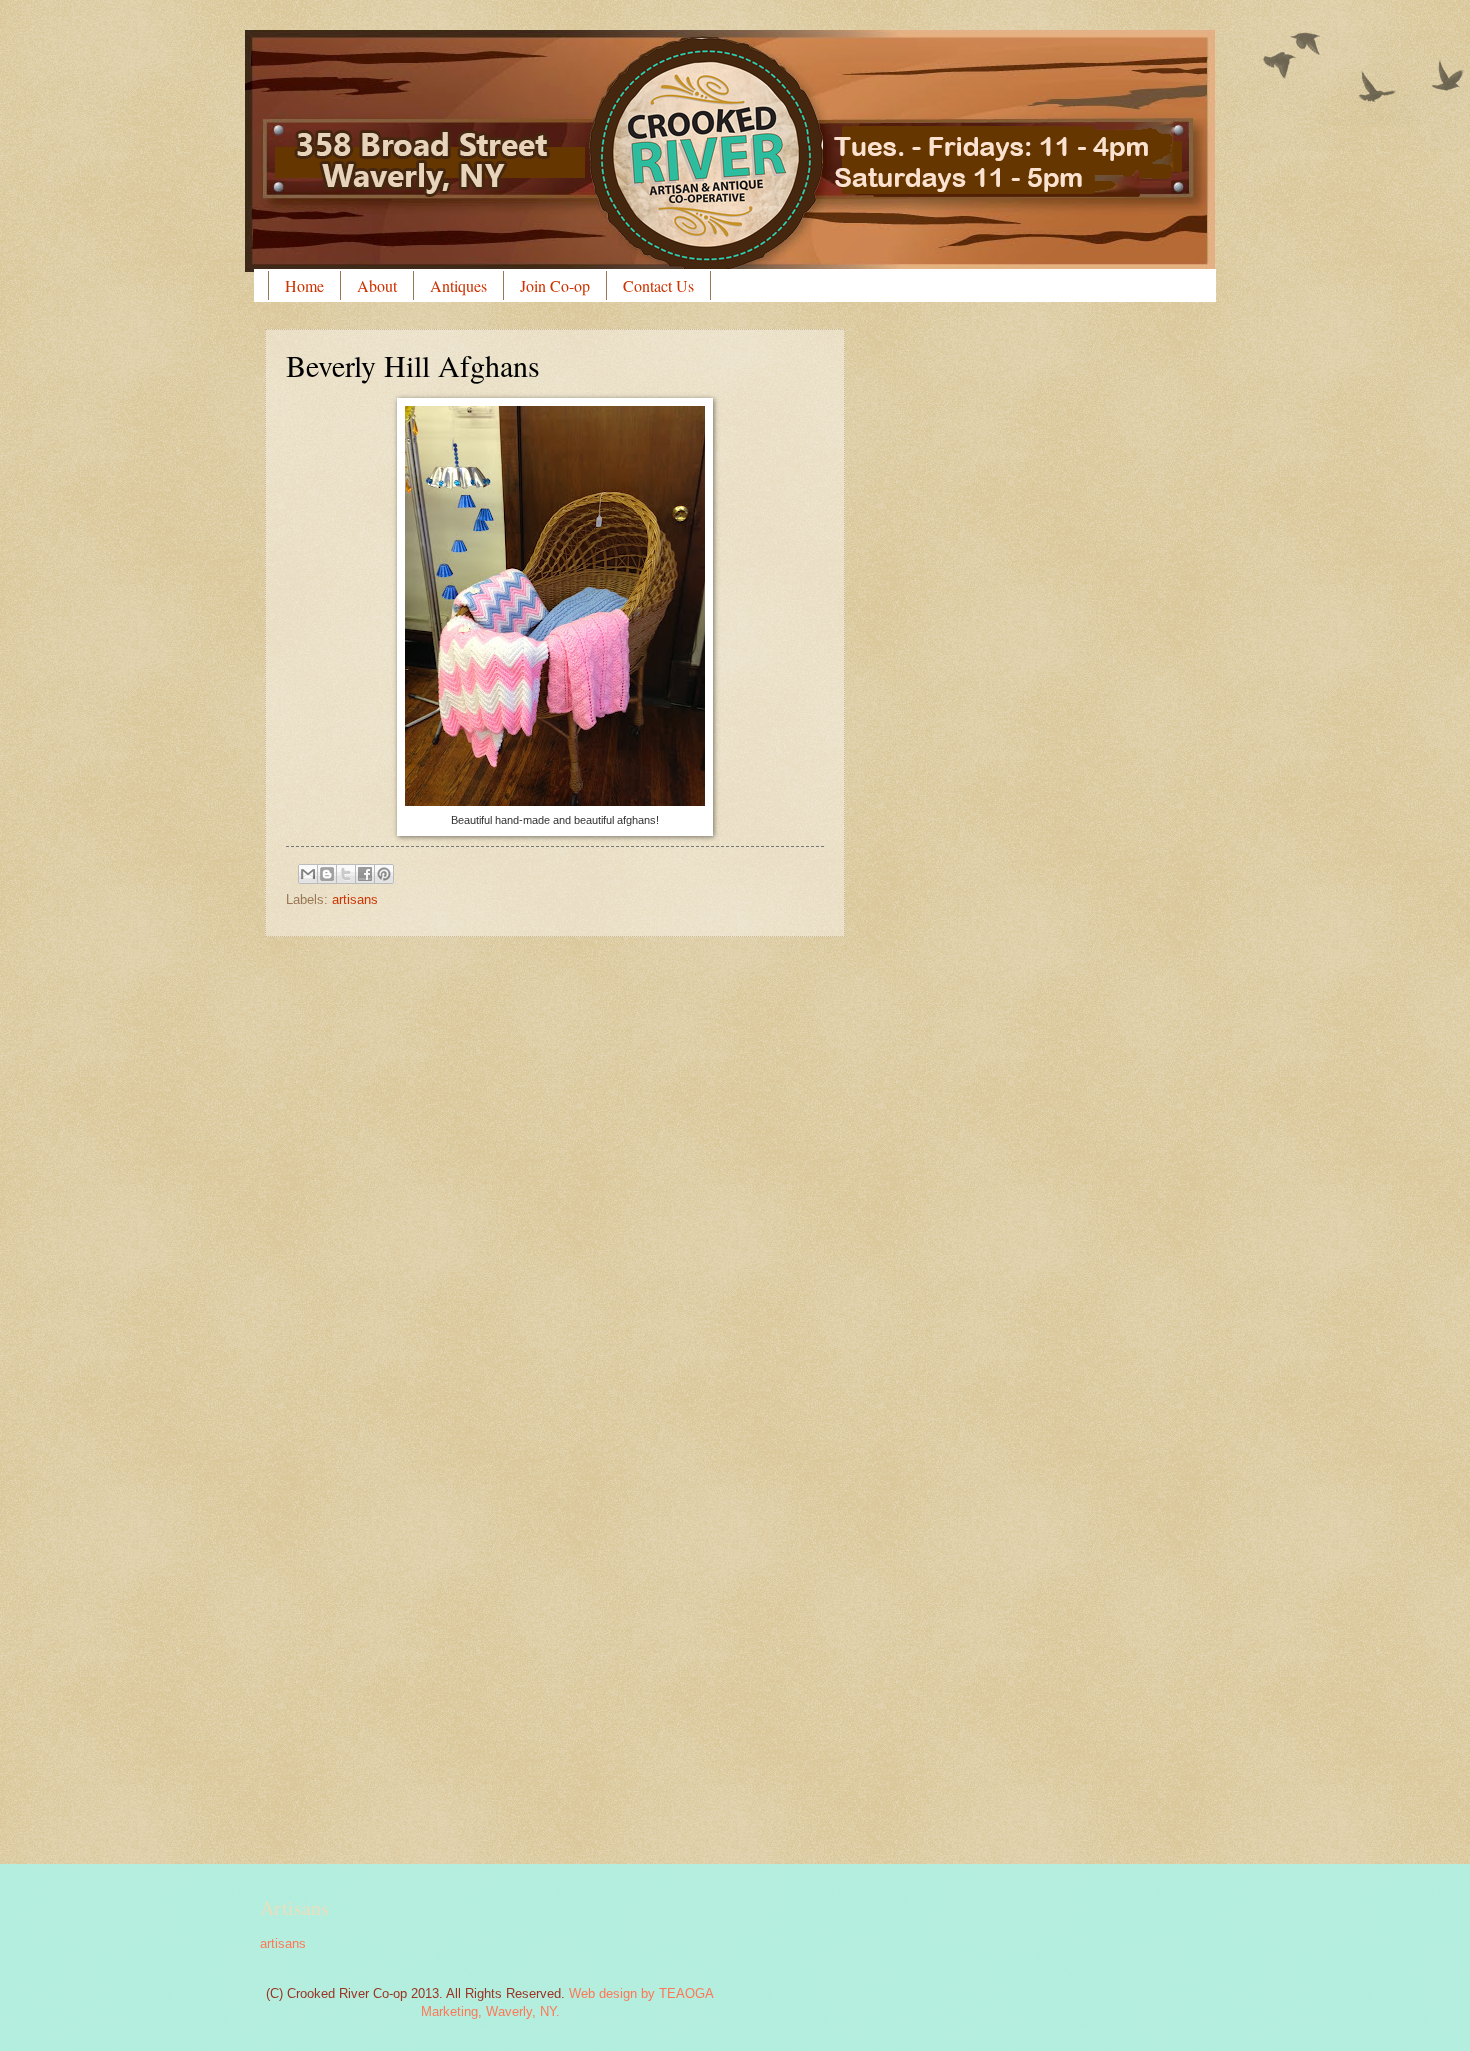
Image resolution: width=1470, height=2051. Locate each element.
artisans (355, 899)
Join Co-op (555, 285)
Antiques (458, 285)
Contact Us (658, 285)
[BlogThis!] (327, 874)
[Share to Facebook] (365, 874)
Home (304, 285)
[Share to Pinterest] (384, 874)
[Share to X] (346, 874)
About (377, 285)
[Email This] (308, 874)
